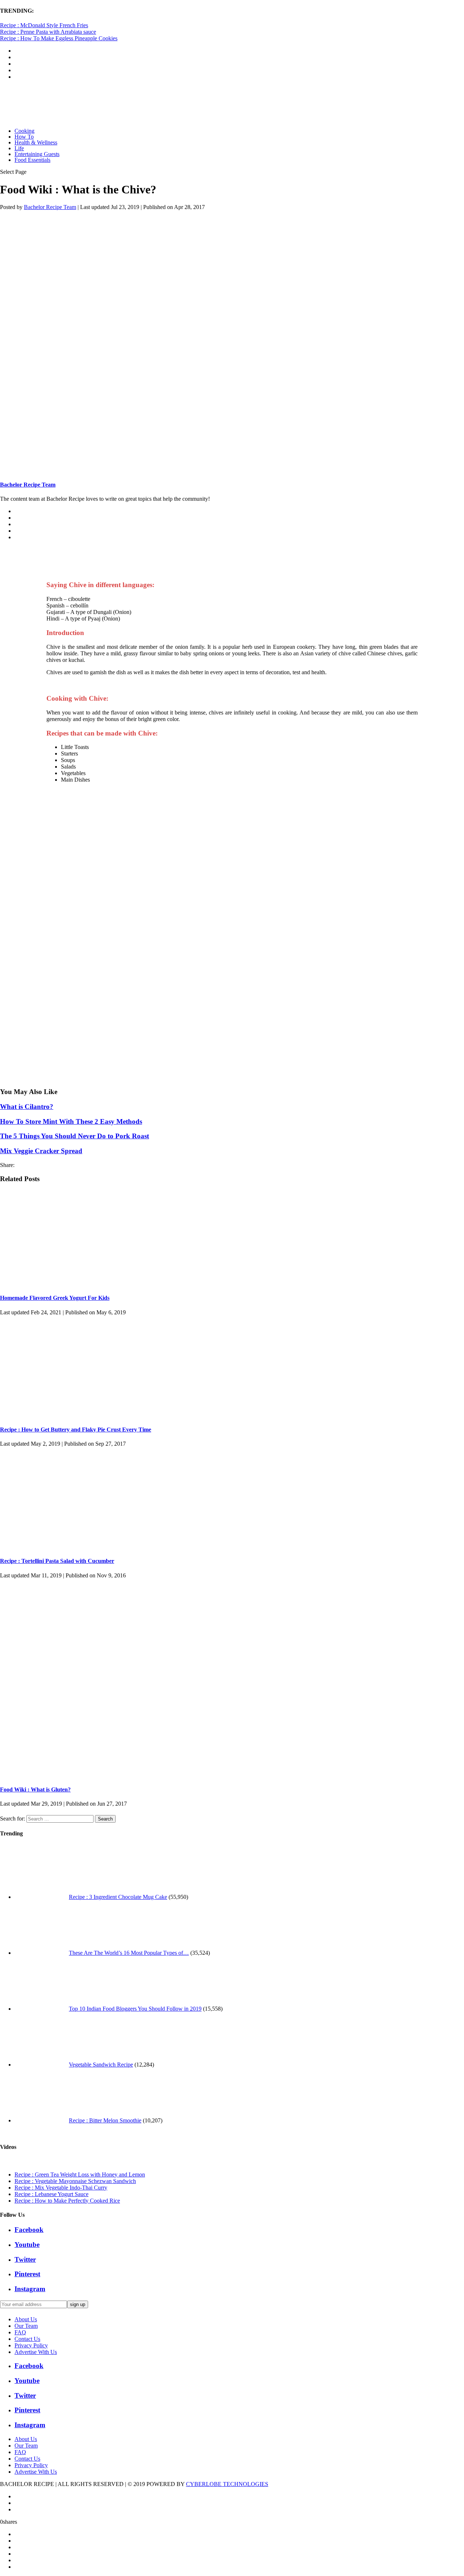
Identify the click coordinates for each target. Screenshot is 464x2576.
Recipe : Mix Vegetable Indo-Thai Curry (61, 2188)
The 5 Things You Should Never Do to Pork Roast (74, 1136)
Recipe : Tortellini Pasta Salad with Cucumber (57, 1561)
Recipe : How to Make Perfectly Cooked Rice (67, 2201)
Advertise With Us (36, 2352)
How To (24, 137)
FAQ (20, 2332)
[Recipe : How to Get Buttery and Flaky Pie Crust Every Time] (80, 1415)
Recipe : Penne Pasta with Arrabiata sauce (48, 32)
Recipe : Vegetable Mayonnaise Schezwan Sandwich (75, 2181)
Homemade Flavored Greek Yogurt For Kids (55, 1298)
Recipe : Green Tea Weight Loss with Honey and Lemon (80, 2174)
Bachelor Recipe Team (50, 207)
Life (19, 148)
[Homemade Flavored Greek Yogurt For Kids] (80, 1284)
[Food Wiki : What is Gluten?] (145, 1775)
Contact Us (27, 2339)
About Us (26, 2319)
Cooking (24, 131)
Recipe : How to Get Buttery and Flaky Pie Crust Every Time (76, 1430)
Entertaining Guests (37, 154)
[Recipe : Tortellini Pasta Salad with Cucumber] (80, 1547)
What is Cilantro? (27, 1107)
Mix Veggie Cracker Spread (41, 1151)
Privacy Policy (31, 2345)
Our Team (26, 2326)
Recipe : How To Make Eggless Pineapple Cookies (59, 38)
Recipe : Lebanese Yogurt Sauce (51, 2194)
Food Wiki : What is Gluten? (35, 1789)
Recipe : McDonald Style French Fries (44, 25)
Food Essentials (32, 160)
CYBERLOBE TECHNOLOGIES (227, 2484)
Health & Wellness (36, 142)
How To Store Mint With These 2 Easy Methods (71, 1121)
